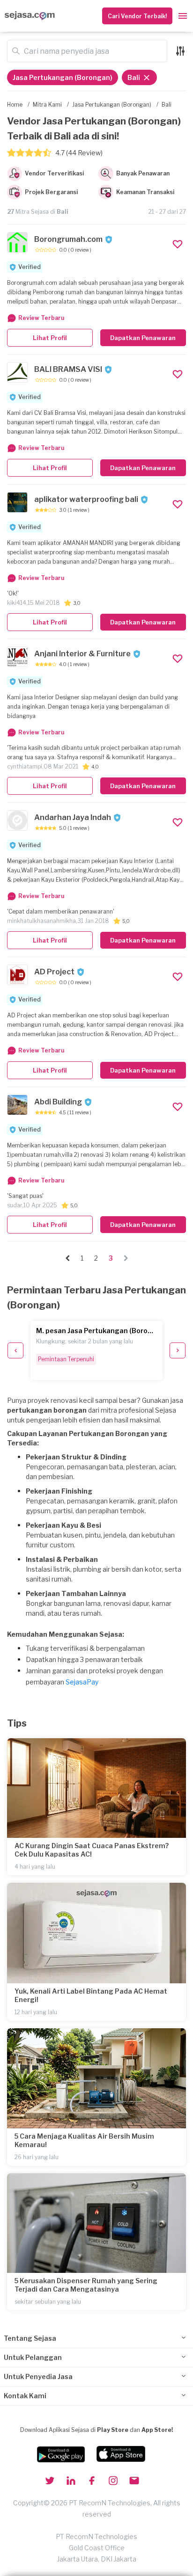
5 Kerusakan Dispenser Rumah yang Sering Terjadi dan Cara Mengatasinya (86, 2285)
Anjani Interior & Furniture (82, 654)
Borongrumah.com (68, 239)
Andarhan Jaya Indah (73, 817)
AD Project (54, 972)
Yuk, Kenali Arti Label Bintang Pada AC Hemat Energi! (91, 1995)
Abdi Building (58, 1102)
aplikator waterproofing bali (86, 499)
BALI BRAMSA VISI (68, 369)
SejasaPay (82, 1682)
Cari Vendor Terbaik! (137, 16)
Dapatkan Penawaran (143, 338)
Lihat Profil (50, 338)
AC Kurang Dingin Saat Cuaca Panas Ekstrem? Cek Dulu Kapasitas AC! (92, 1850)
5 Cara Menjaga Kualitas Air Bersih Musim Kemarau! (84, 2140)
